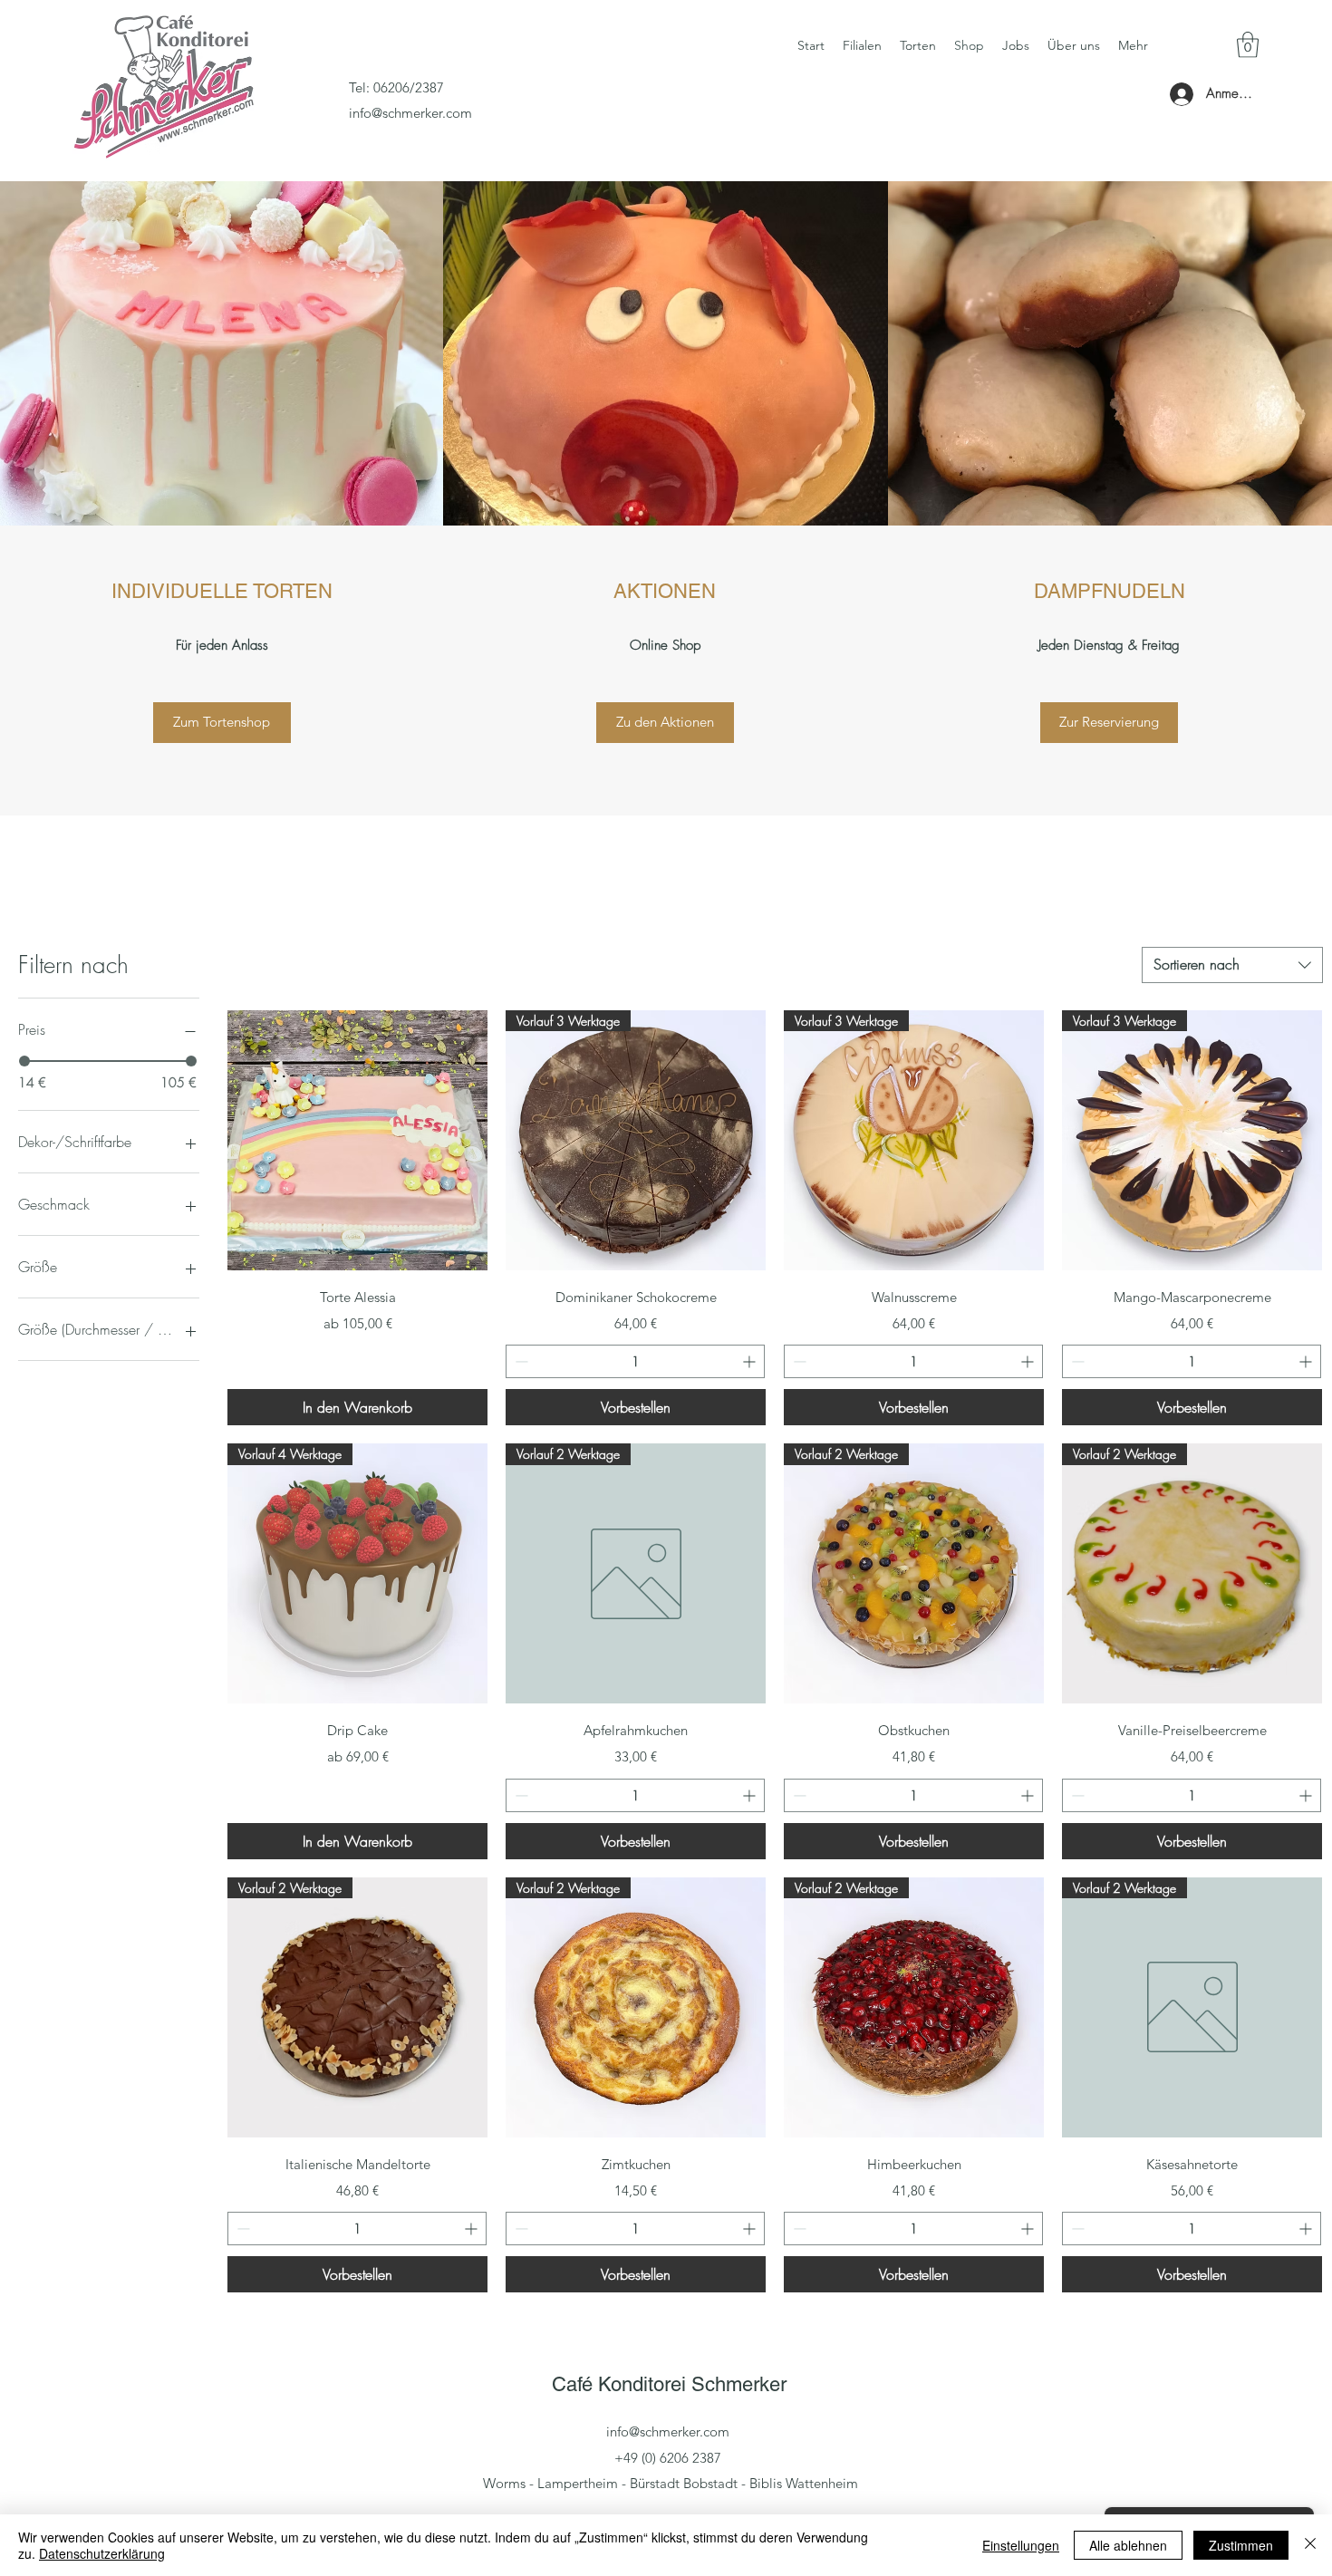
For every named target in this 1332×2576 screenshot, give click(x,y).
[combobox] (1232, 965)
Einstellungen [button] (1021, 2545)
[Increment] (751, 1361)
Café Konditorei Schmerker (669, 2384)
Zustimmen (1241, 2545)
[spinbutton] (635, 1361)
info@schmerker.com (410, 113)
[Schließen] (1310, 2545)
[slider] (24, 1061)
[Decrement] (520, 1361)
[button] (1248, 45)
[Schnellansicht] (357, 1140)
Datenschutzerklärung (102, 2553)
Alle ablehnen (1128, 2545)
